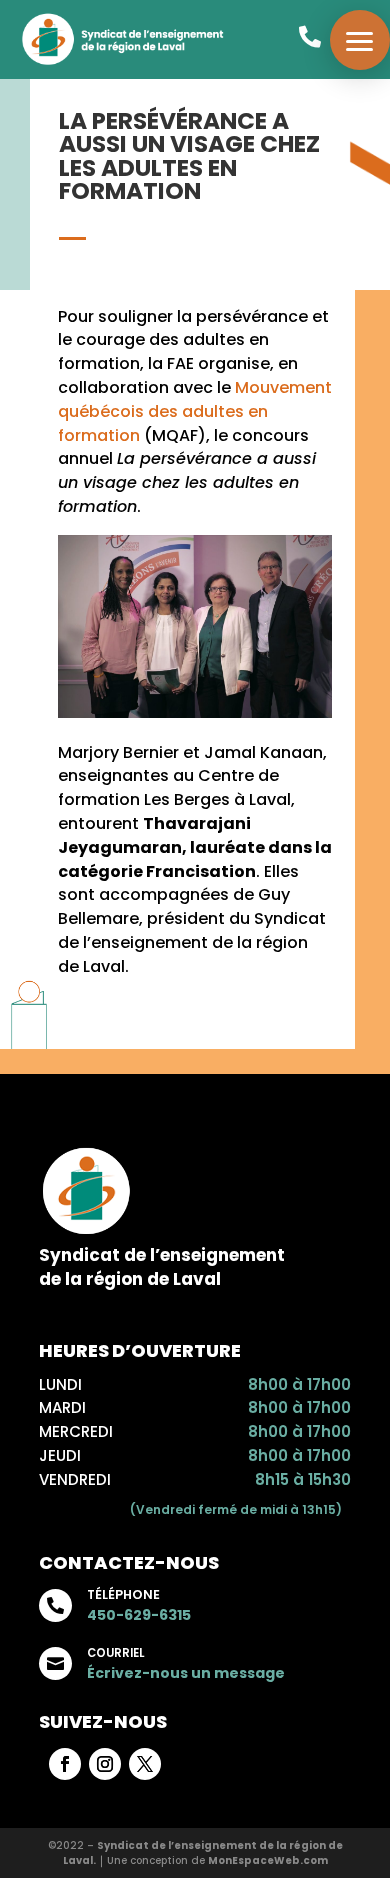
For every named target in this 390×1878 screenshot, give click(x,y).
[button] (360, 40)
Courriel (115, 1653)
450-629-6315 (139, 1615)
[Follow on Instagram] (105, 1764)
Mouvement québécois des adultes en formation (195, 411)
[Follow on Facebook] (65, 1764)
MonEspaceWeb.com (268, 1860)
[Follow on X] (145, 1764)
